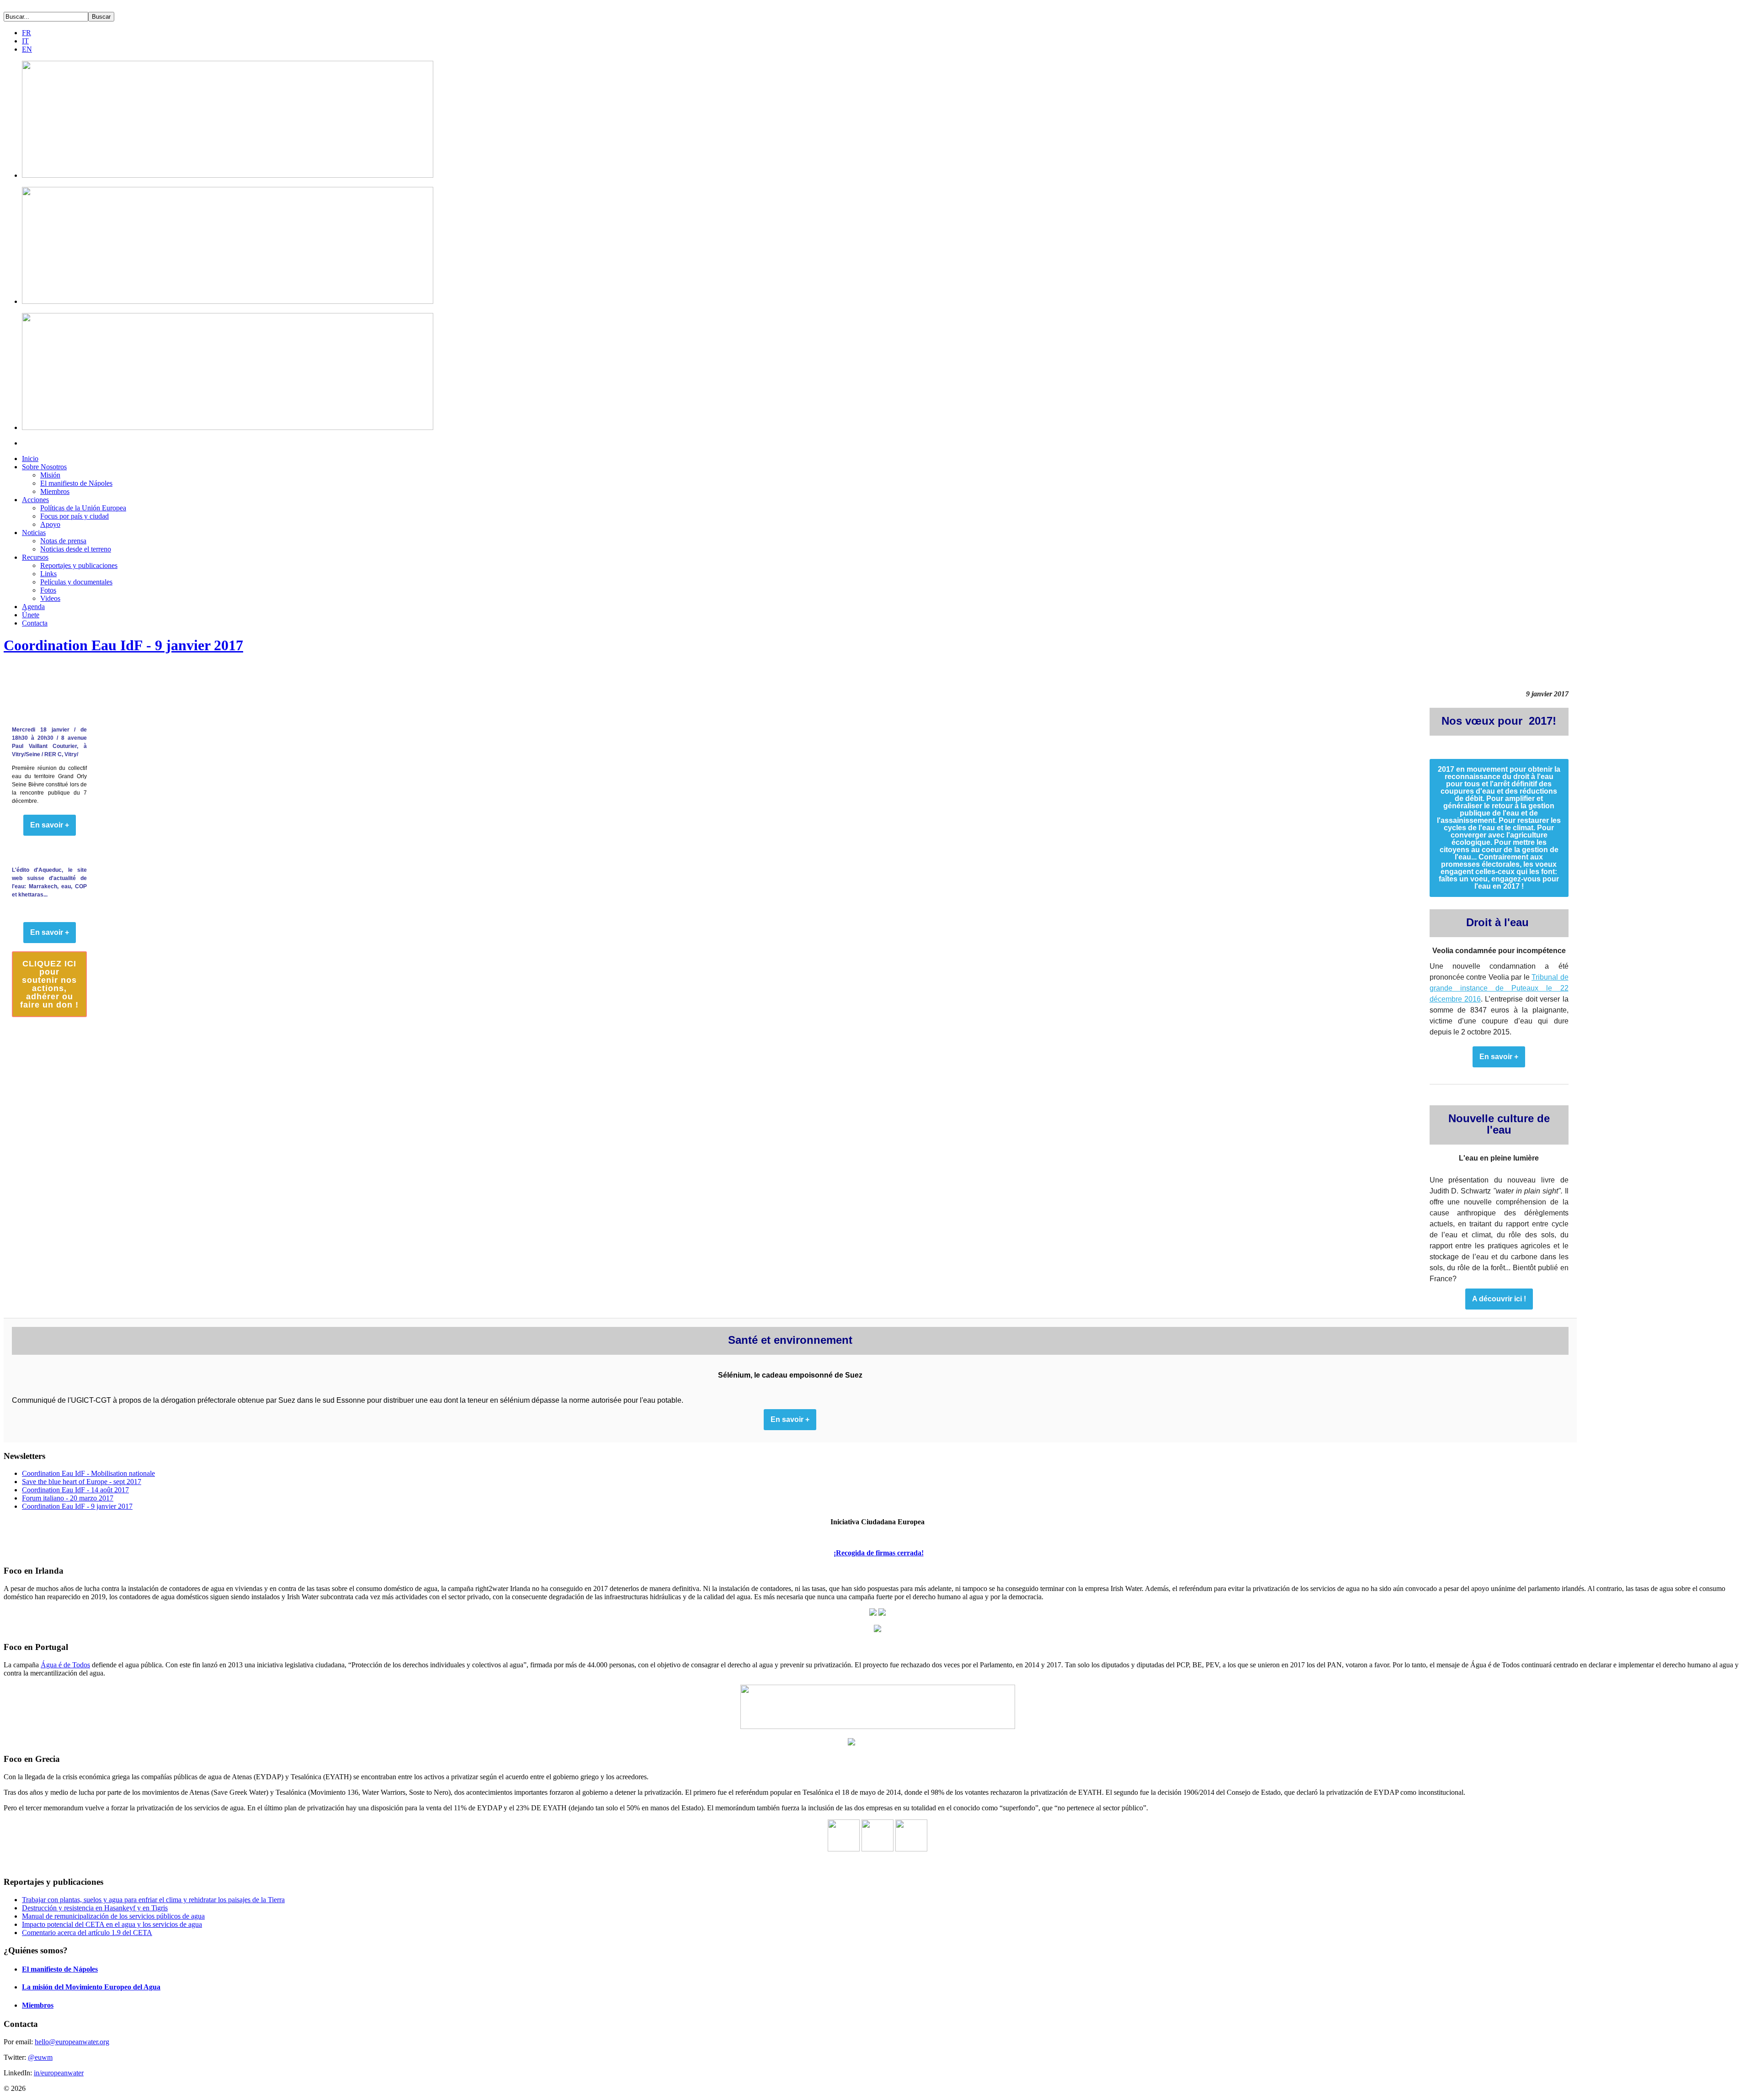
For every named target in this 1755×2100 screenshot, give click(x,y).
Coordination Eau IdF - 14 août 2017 (75, 1490)
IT (25, 41)
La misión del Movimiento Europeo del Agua (91, 1987)
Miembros (55, 491)
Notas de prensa (63, 541)
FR (27, 33)
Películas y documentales (76, 582)
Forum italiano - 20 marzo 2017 (68, 1498)
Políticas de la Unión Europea (83, 508)
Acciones (35, 500)
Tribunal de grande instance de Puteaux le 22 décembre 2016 (1499, 988)
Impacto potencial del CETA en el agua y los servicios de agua (112, 1924)
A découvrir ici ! (1499, 1299)
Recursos (35, 557)
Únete (31, 615)
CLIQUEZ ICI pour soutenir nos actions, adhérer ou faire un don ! (49, 984)
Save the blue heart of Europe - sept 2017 (82, 1482)
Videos (50, 598)
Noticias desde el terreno (76, 549)
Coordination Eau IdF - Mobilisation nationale (88, 1473)
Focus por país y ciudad (74, 516)
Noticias (34, 533)
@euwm (40, 2057)
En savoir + (1499, 1057)
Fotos (48, 590)
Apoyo (50, 524)
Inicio (30, 459)
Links (48, 574)
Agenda (33, 607)
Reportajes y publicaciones (79, 565)
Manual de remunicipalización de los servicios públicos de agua (113, 1916)
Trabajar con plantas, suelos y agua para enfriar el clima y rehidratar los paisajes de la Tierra (153, 1900)
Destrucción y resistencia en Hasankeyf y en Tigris (95, 1908)
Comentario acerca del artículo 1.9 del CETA (87, 1933)
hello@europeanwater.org (72, 2042)
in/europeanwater (59, 2073)
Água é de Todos (65, 1665)
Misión (50, 475)
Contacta (35, 623)
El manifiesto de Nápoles (76, 483)
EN (27, 49)
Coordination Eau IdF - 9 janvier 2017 (123, 645)
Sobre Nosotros (44, 467)
